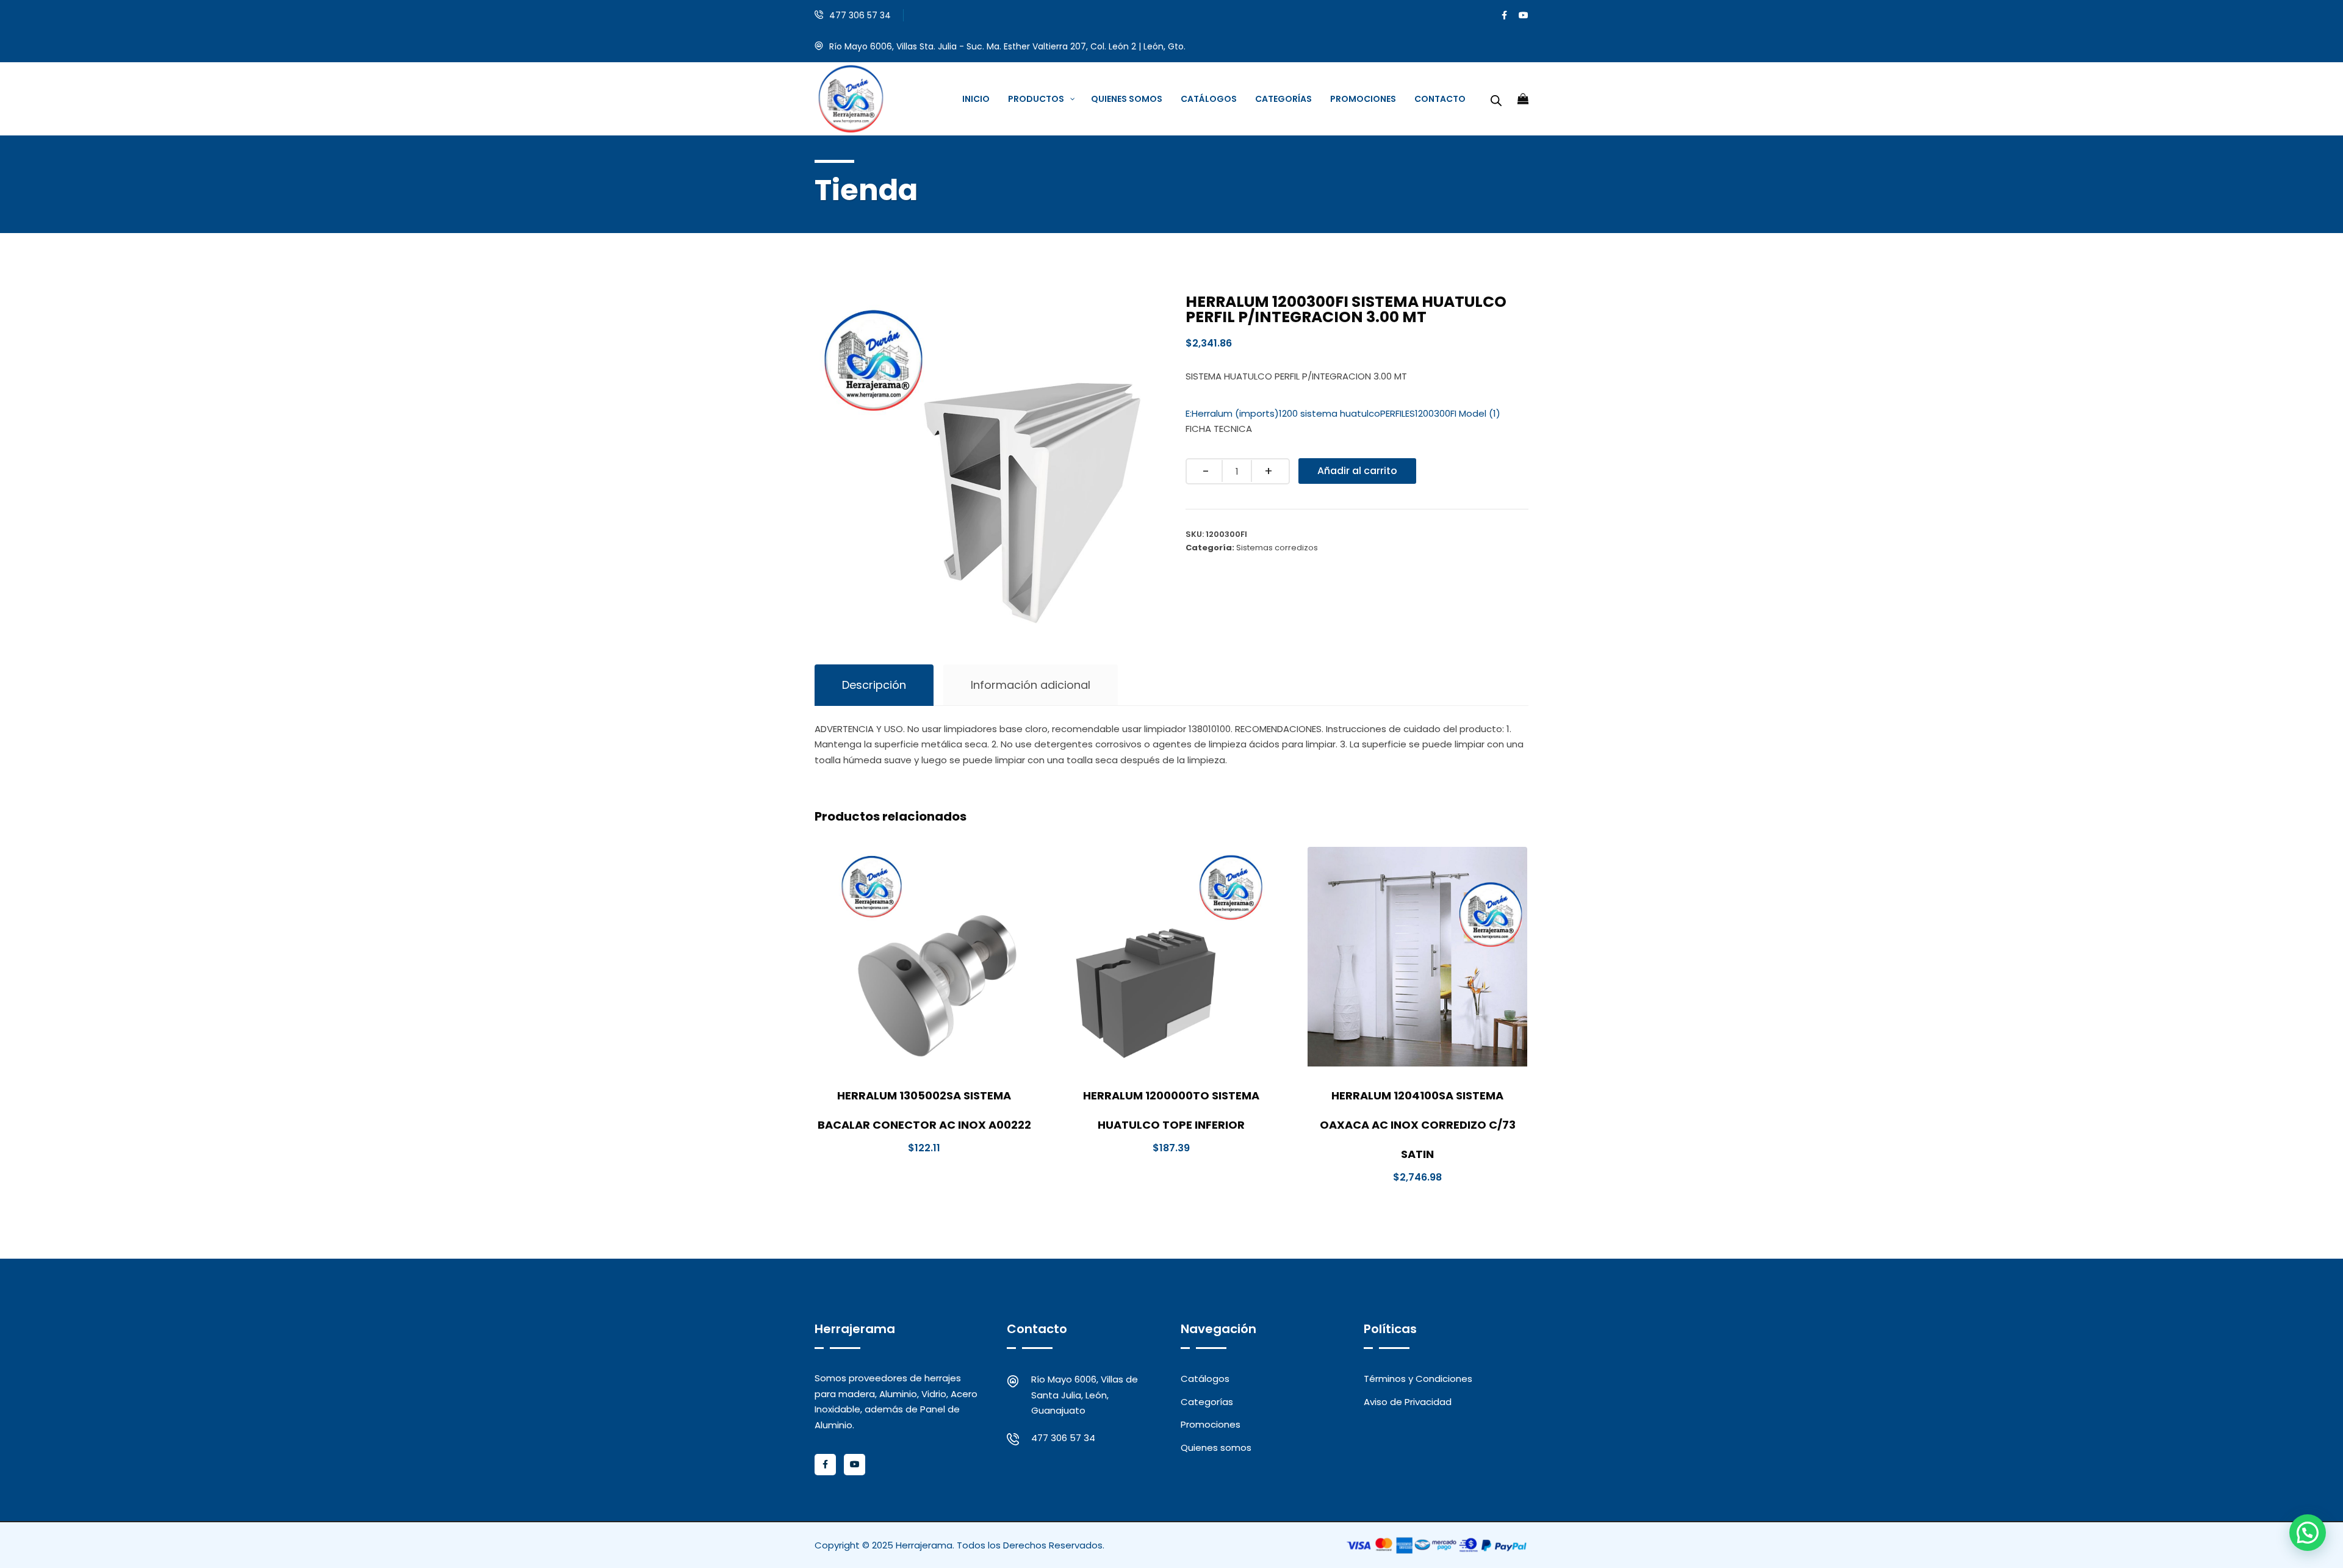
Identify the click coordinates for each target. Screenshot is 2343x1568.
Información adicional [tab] (1031, 685)
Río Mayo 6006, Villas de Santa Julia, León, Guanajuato (1085, 1395)
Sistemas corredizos (1277, 548)
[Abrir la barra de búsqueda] (1496, 99)
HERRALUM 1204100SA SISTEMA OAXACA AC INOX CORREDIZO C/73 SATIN (1418, 1125)
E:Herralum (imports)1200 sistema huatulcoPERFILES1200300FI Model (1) (1343, 413)
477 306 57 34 (860, 15)
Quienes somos (1216, 1448)
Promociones (1211, 1424)
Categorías (1207, 1402)
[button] (2308, 1533)
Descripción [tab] (874, 685)
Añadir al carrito (1357, 471)
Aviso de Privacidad (1408, 1402)
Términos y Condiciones (1418, 1379)
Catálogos (1205, 1379)
